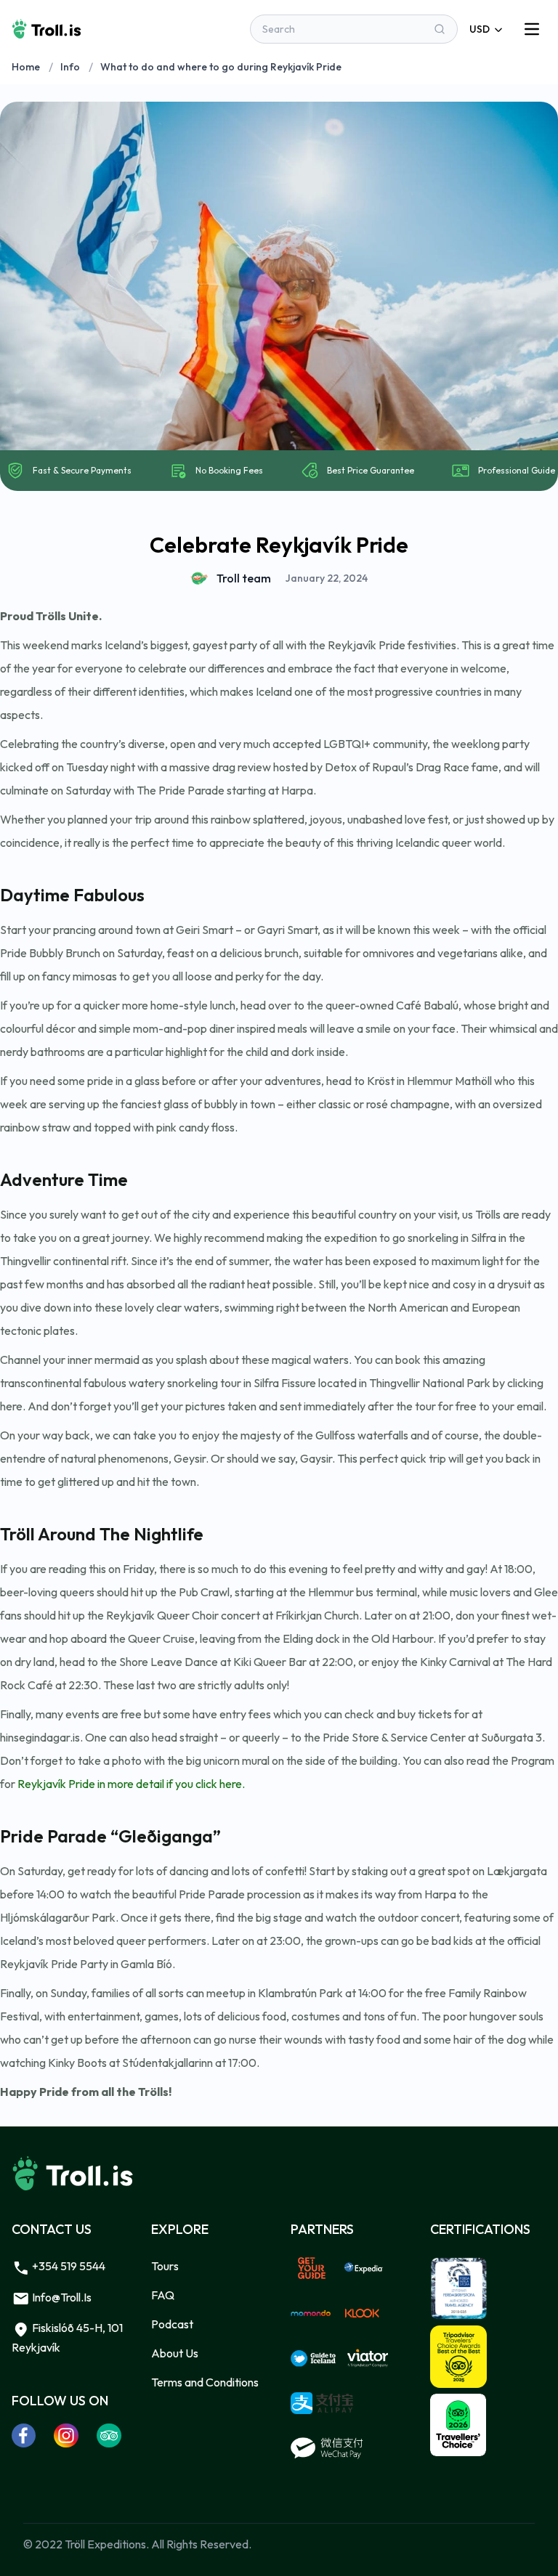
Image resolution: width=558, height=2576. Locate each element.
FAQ (163, 2295)
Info (70, 67)
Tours (165, 2266)
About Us (175, 2353)
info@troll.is (61, 2297)
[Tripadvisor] (109, 2435)
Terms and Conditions (205, 2382)
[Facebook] (24, 2435)
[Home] (46, 29)
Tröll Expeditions (105, 2544)
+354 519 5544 (68, 2266)
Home (26, 67)
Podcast (172, 2324)
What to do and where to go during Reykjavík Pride (221, 67)
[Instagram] (66, 2435)
